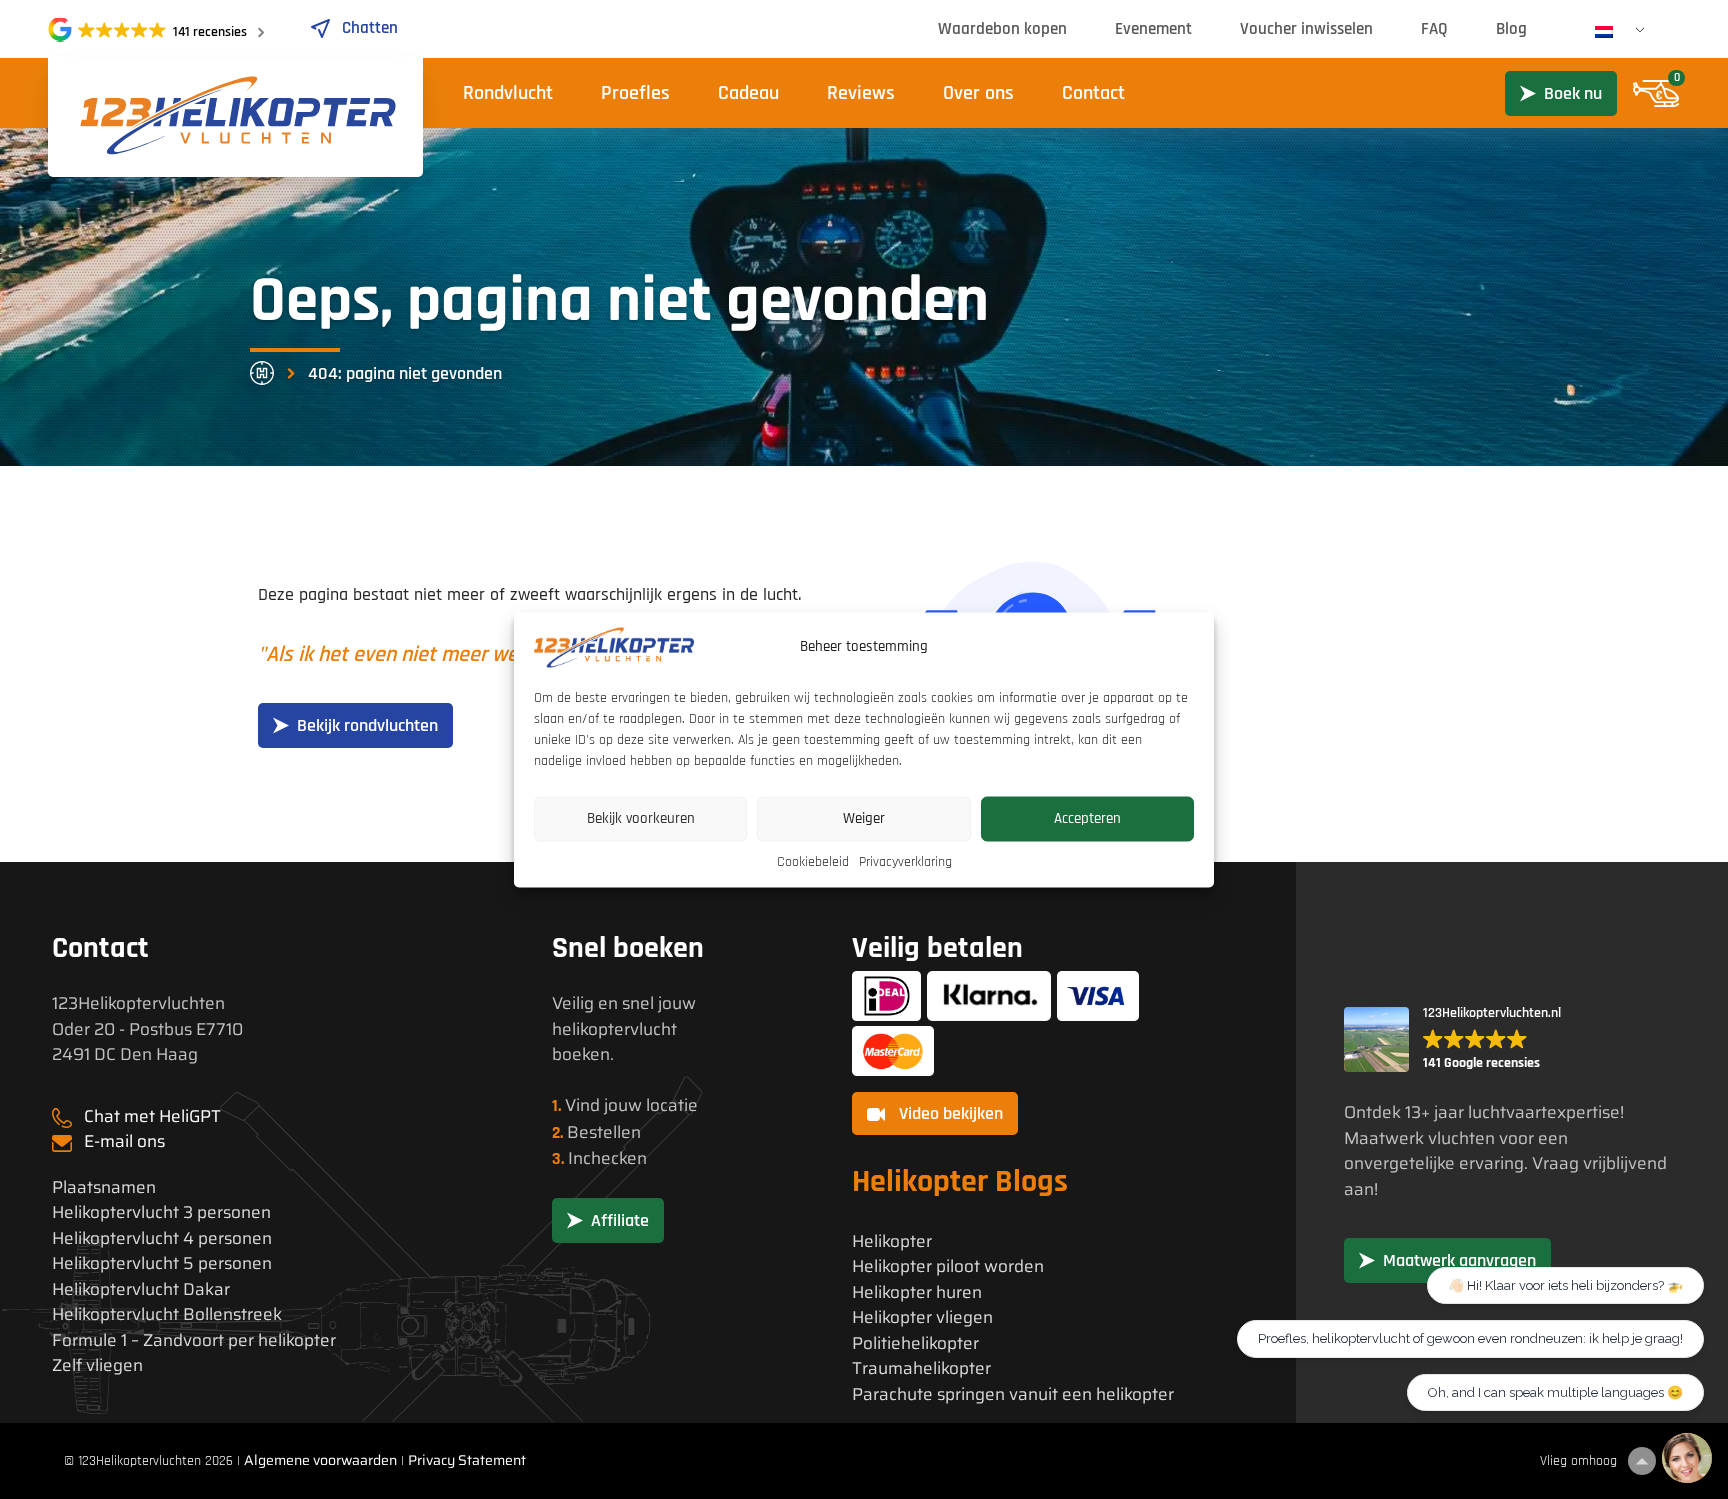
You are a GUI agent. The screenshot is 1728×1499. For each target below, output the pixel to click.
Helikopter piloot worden (948, 1266)
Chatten (370, 28)
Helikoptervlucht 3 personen (161, 1212)
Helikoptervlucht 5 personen (162, 1263)
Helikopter (892, 1241)
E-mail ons (124, 1141)
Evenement (1153, 29)
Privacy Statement (467, 1460)
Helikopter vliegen (922, 1317)
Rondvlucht (508, 93)
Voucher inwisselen (1306, 29)
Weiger (864, 818)
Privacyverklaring (905, 861)
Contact (1093, 93)
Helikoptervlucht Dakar (141, 1289)
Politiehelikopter (915, 1343)
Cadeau (748, 93)
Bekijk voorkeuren (641, 818)
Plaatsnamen (104, 1187)
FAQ (1434, 29)
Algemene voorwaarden (320, 1460)
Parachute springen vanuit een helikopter (1013, 1394)
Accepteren (1087, 818)
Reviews (861, 93)
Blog (1511, 29)
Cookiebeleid (813, 861)
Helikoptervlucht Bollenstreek (167, 1314)
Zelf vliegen (97, 1365)
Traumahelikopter (921, 1368)
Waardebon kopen (1002, 29)
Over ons (978, 93)
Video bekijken (949, 1113)
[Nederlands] (1612, 32)
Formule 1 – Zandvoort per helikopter (194, 1340)
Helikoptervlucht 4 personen (162, 1238)
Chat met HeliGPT (152, 1116)
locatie (672, 1105)
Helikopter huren (917, 1292)
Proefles (635, 93)
